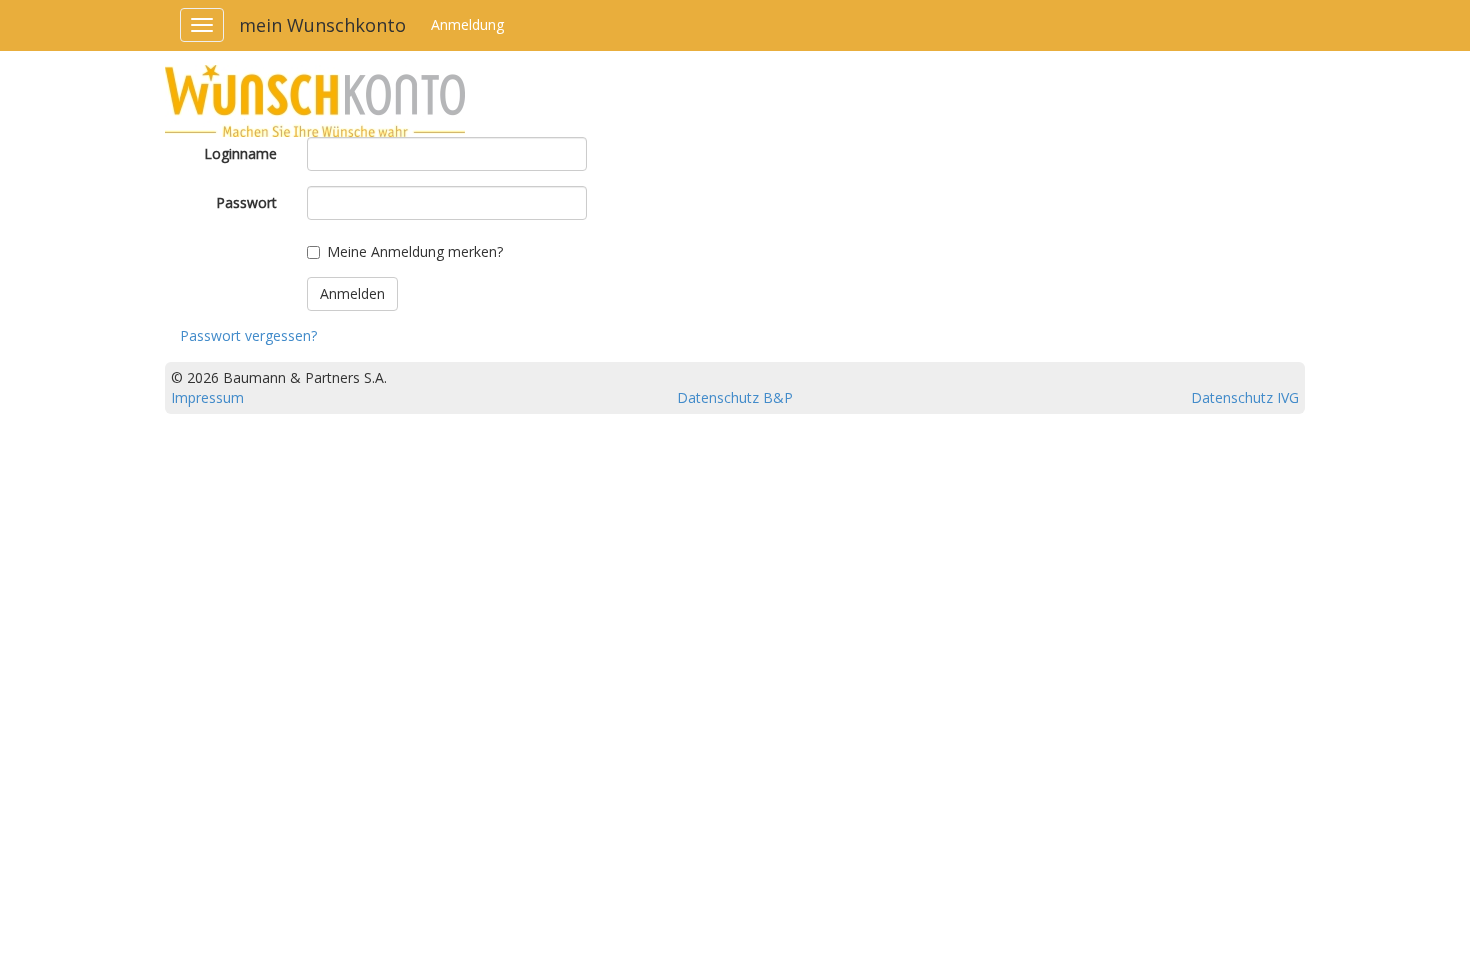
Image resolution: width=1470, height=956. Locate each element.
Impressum (207, 397)
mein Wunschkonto (322, 25)
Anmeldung (467, 24)
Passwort (246, 202)
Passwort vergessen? (248, 335)
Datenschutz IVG (1245, 397)
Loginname (240, 153)
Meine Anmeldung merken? (415, 251)
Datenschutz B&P (735, 397)
